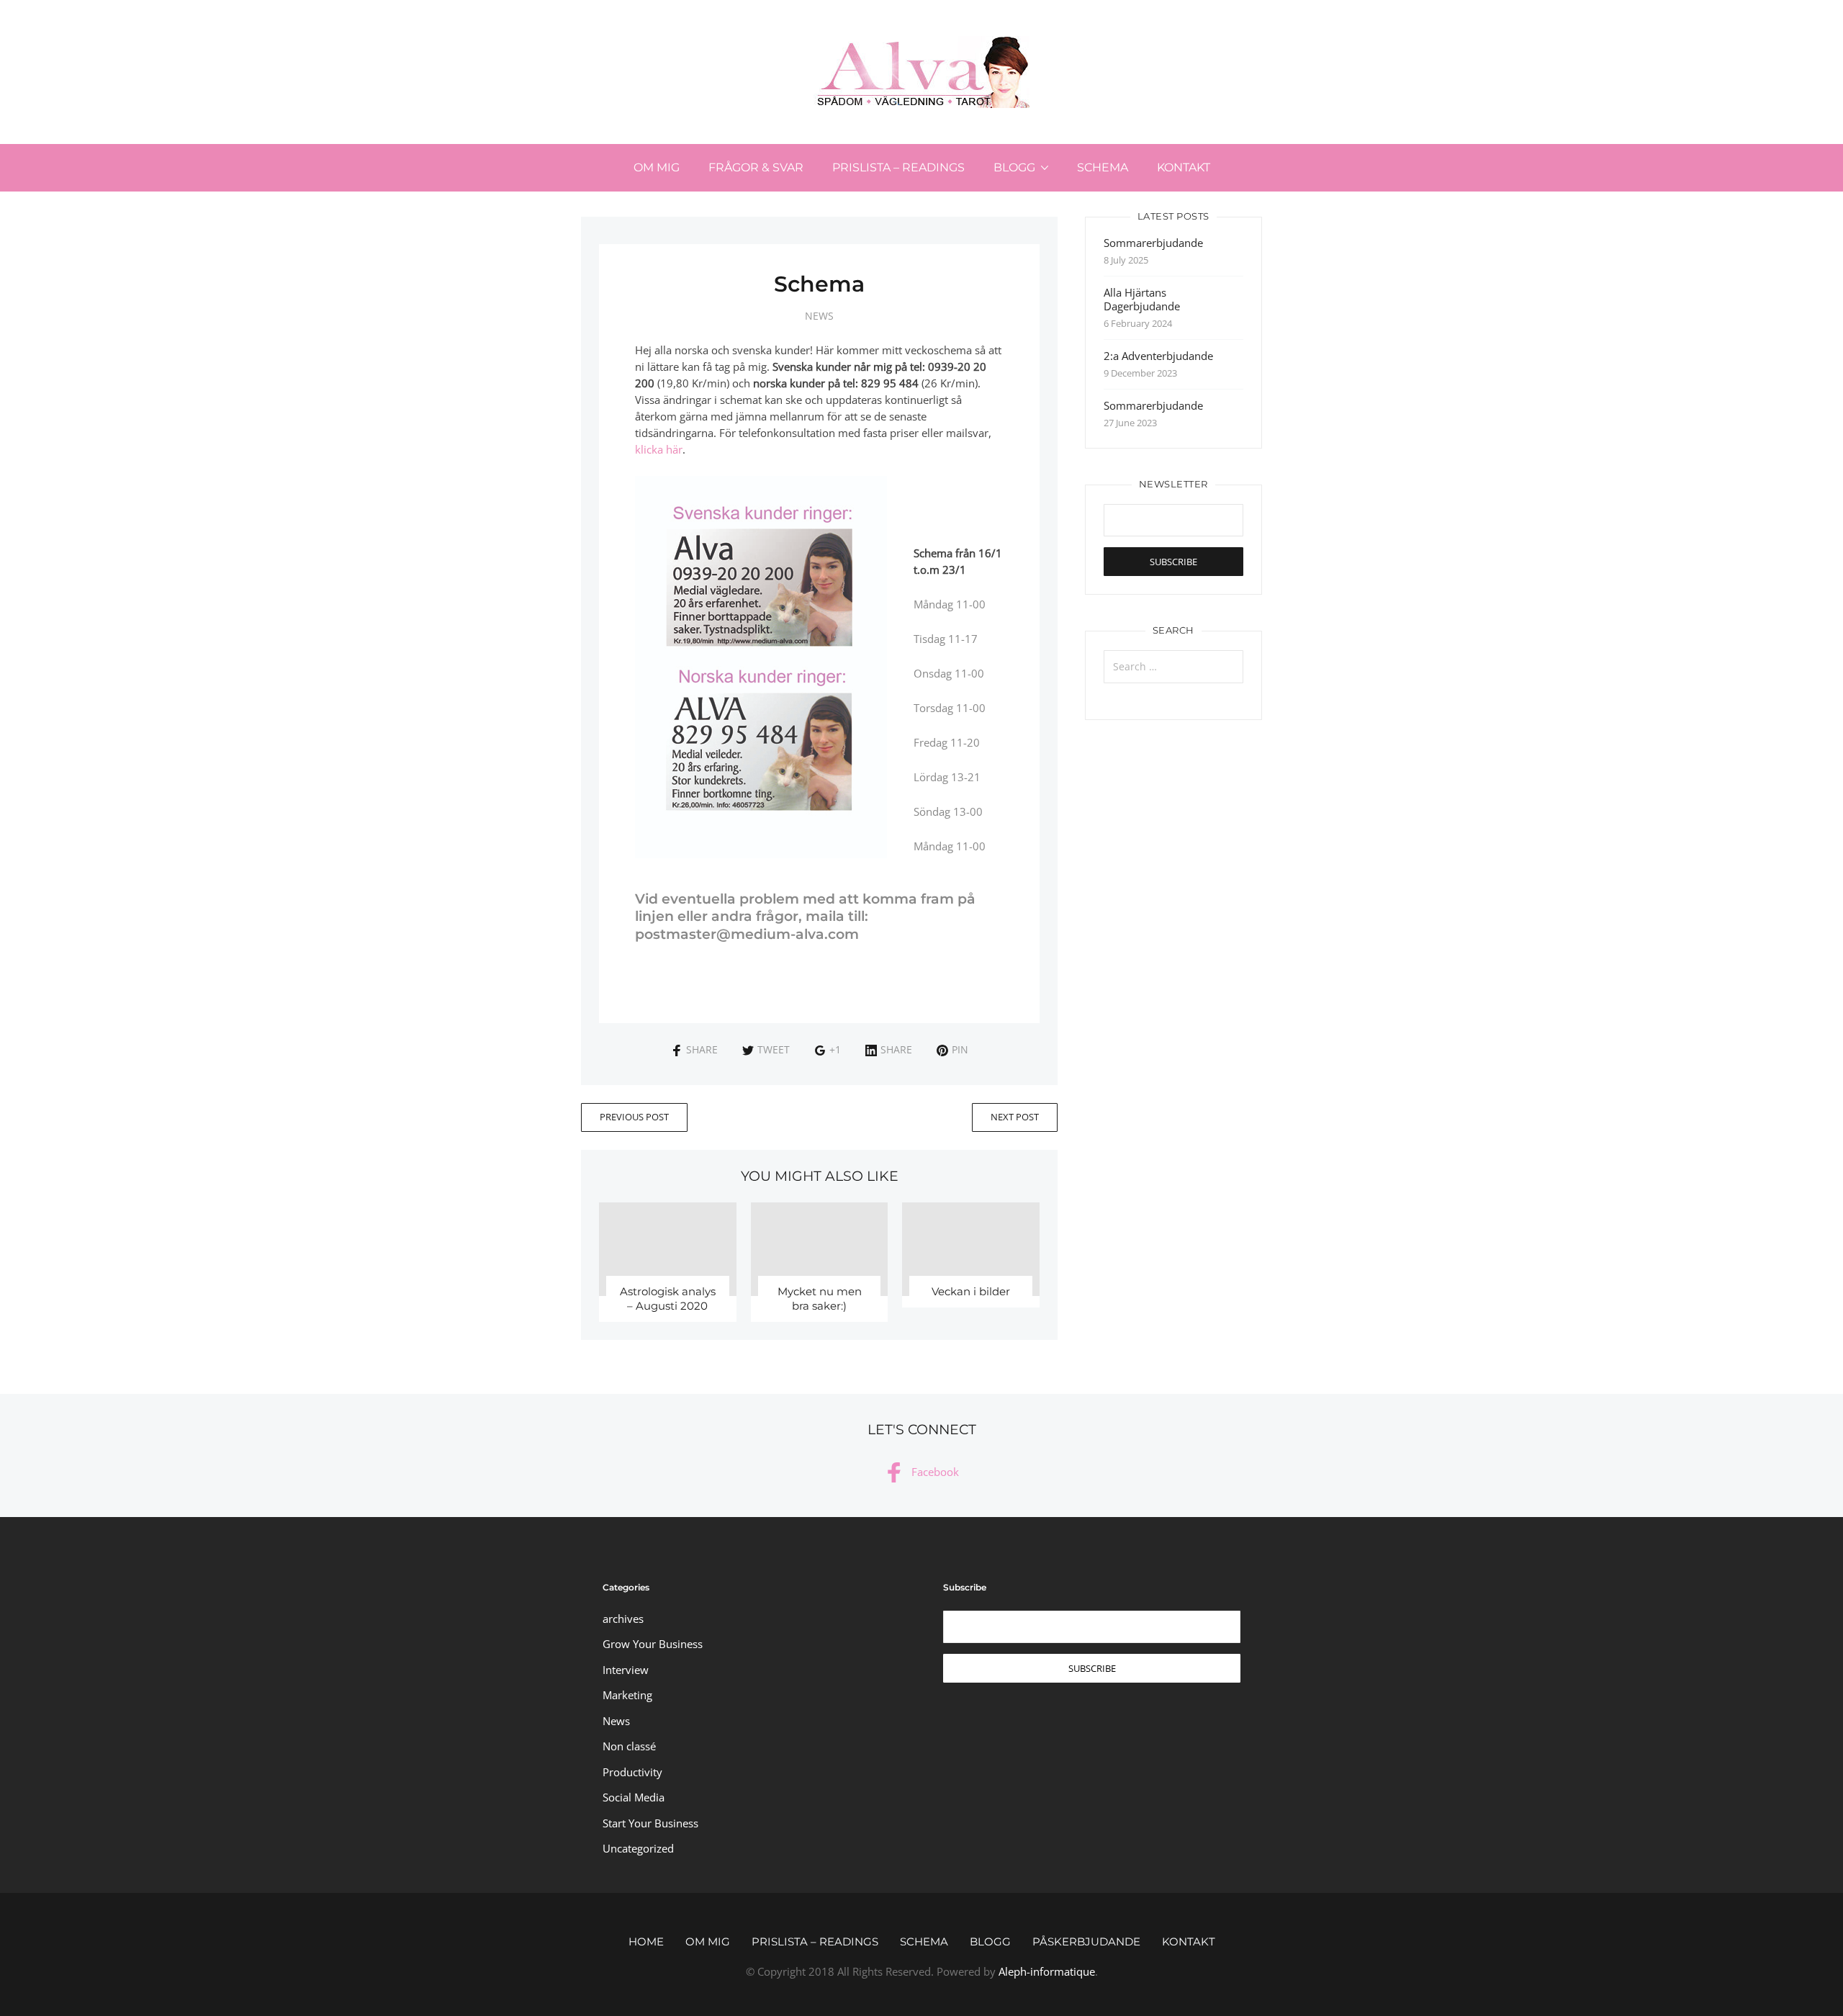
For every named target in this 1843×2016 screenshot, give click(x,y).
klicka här (659, 449)
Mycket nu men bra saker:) (820, 1299)
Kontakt (1184, 167)
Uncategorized (638, 1848)
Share (702, 1049)
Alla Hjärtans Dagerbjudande (1142, 299)
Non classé (629, 1746)
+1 (835, 1049)
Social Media (634, 1797)
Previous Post (634, 1117)
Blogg (1014, 167)
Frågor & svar (756, 167)
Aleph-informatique (1047, 1971)
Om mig (657, 167)
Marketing (627, 1695)
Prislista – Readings (898, 167)
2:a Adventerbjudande (1158, 356)
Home (646, 1941)
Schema (1103, 167)
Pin (960, 1049)
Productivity (632, 1772)
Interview (626, 1670)
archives (623, 1619)
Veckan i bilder (971, 1291)
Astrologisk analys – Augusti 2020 (668, 1299)
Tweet (774, 1049)
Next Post (1015, 1117)
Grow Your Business (653, 1644)
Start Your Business (650, 1823)
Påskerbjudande (1086, 1941)
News (819, 316)
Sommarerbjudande (1153, 243)
